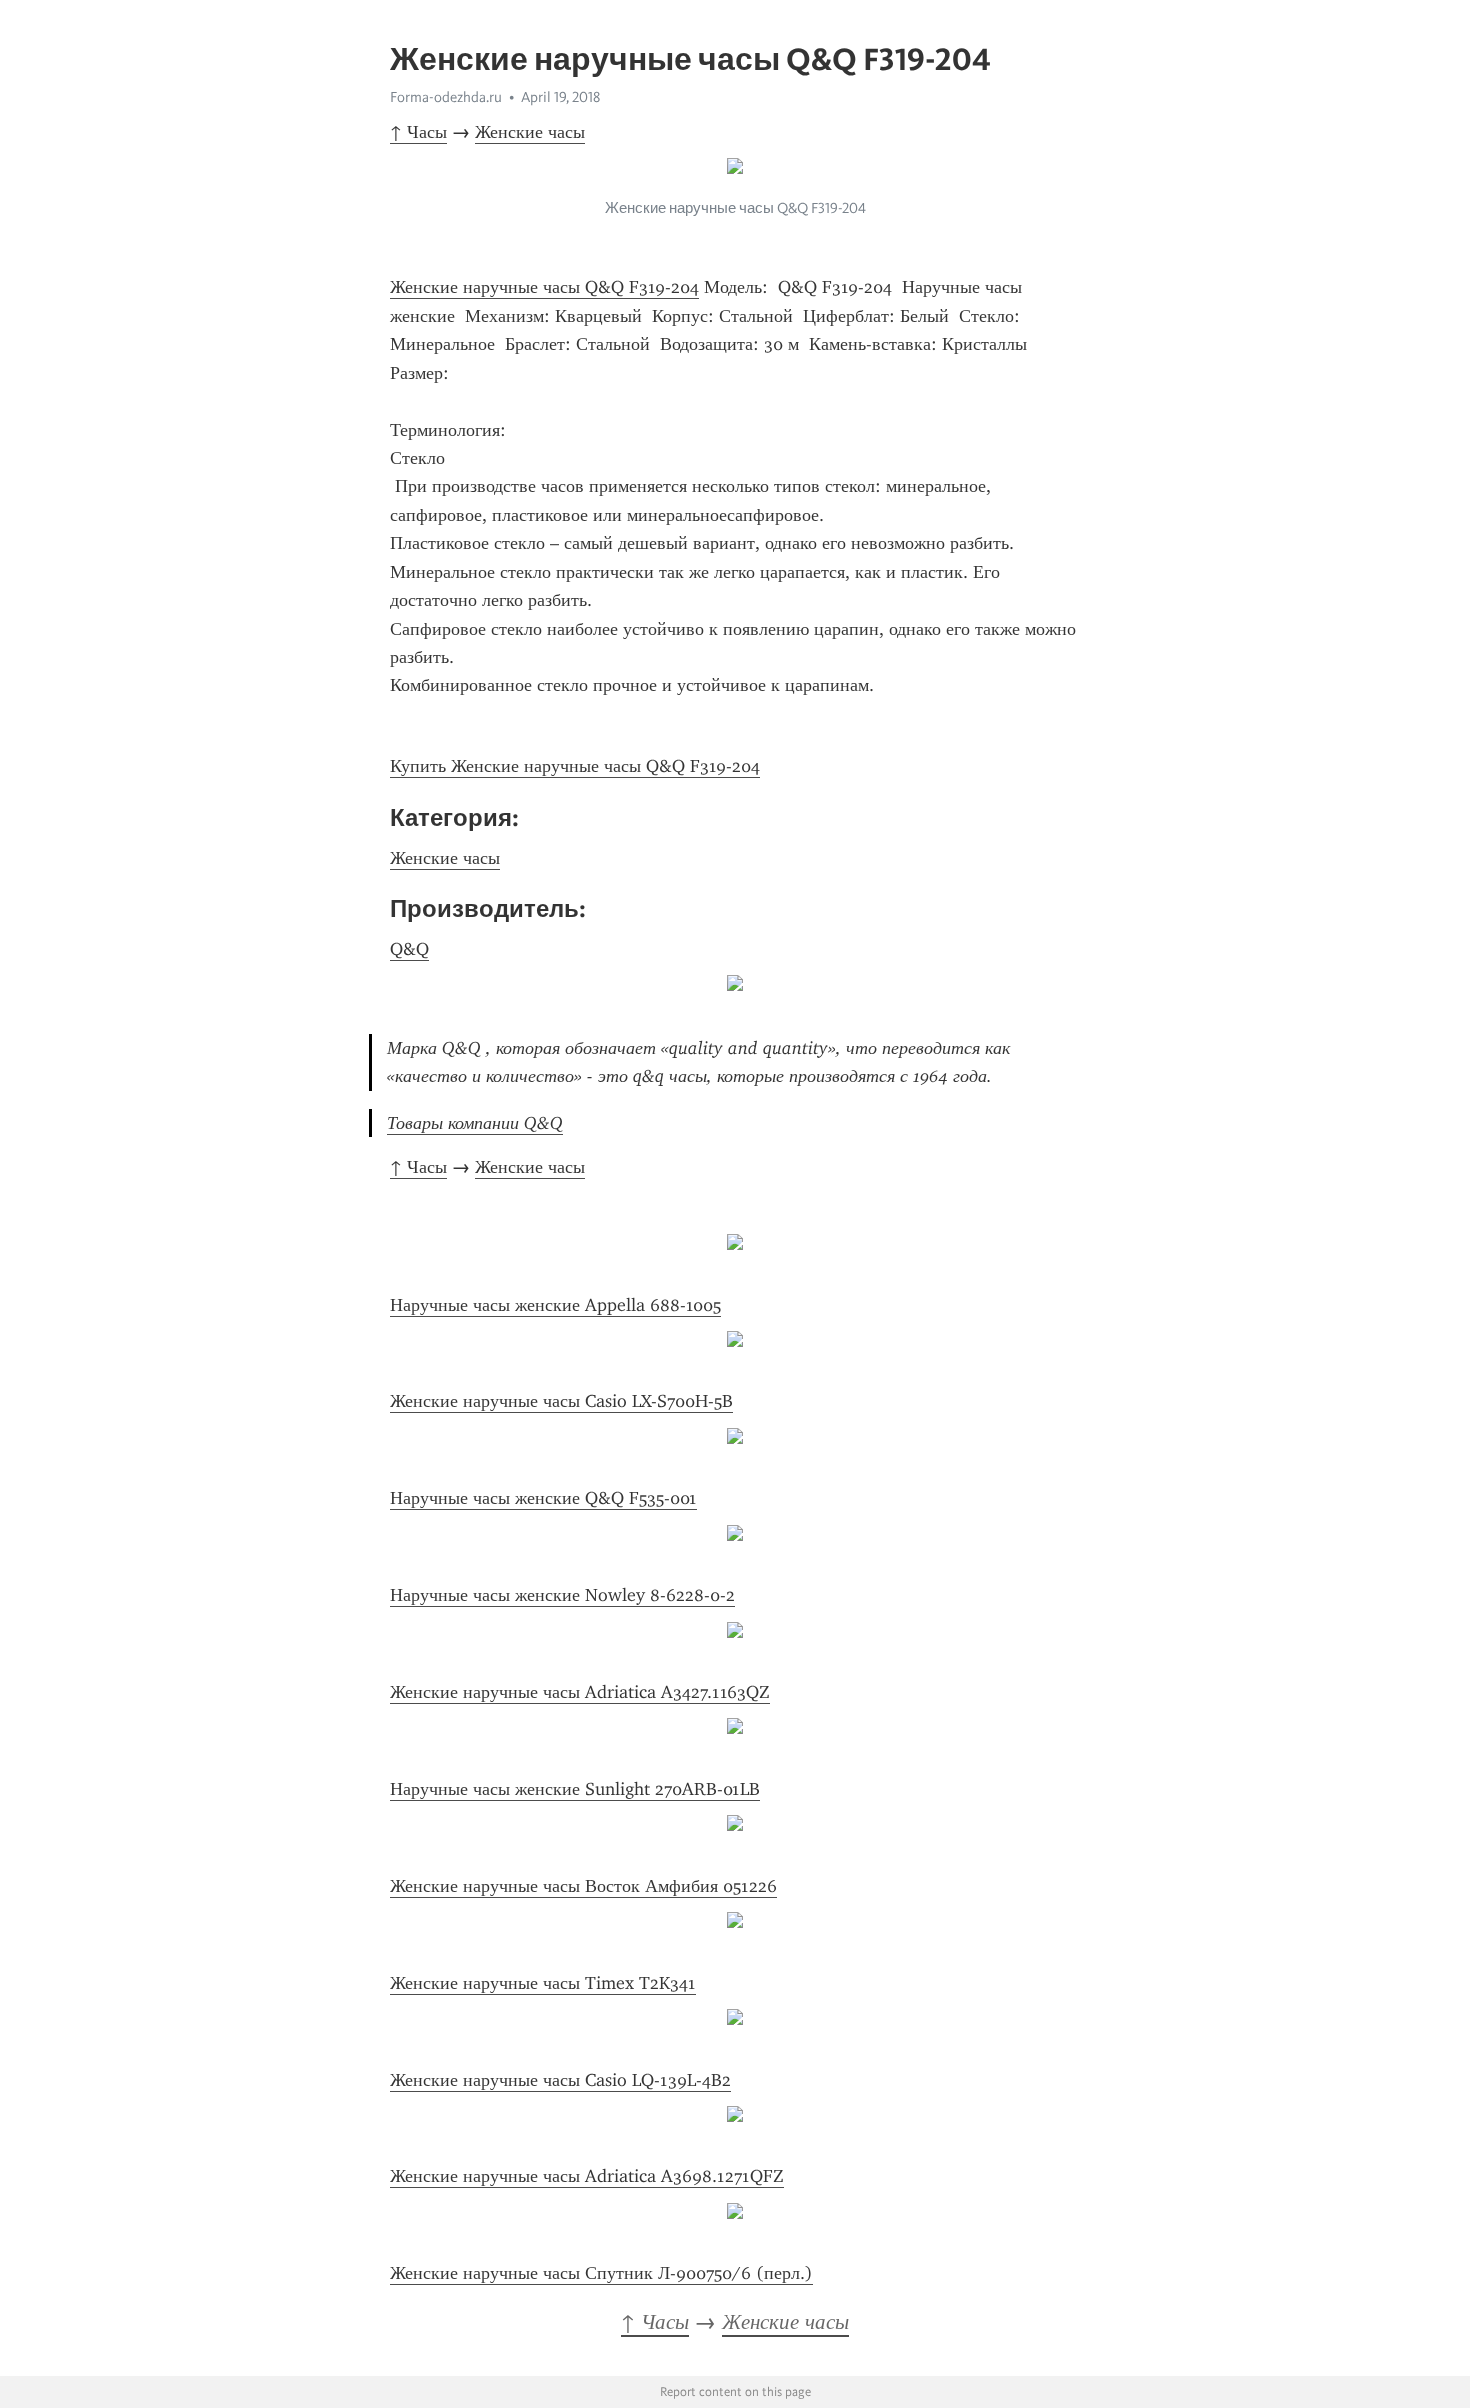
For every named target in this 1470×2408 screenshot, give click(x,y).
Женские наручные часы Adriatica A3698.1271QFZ (587, 2176)
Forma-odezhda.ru (446, 97)
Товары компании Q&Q (475, 1123)
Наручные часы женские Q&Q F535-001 (543, 1498)
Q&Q (409, 949)
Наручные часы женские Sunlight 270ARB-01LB (575, 1789)
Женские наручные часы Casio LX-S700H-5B (561, 1401)
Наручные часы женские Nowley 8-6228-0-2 (562, 1595)
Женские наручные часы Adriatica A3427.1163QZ (580, 1692)
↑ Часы (418, 132)
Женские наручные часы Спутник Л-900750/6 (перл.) (601, 2273)
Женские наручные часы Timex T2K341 (543, 1983)
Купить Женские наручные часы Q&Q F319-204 (575, 766)
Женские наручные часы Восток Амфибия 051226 (583, 1886)
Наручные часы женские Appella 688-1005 (555, 1305)
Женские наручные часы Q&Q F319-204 (544, 287)
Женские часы (530, 132)
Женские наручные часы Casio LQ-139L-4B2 (560, 2080)
